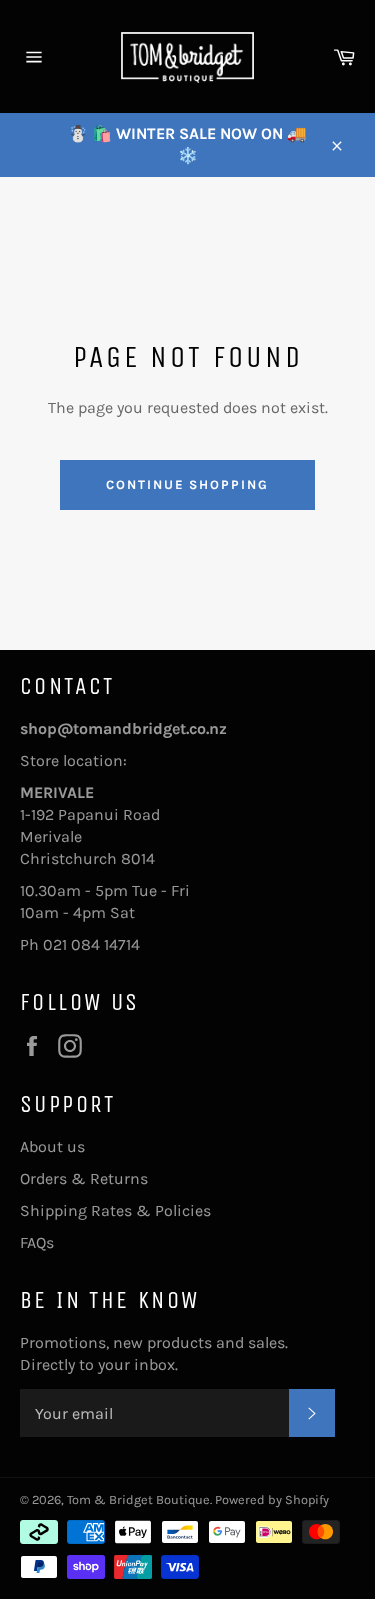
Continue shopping (187, 484)
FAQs (37, 1242)
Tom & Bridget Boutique (138, 1499)
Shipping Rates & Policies (115, 1210)
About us (52, 1146)
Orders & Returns (84, 1178)
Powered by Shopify (272, 1499)
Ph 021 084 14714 (80, 944)
